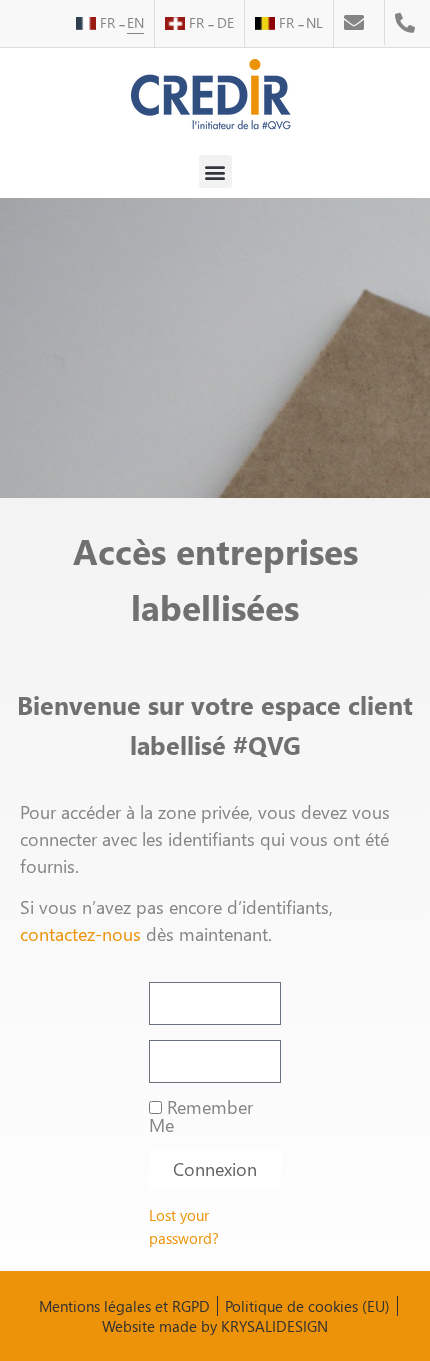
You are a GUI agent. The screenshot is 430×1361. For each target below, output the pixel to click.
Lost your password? (184, 1226)
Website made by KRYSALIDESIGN (215, 1326)
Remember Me (201, 1116)
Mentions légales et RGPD (124, 1306)
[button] (215, 171)
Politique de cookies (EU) (307, 1306)
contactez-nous (80, 933)
